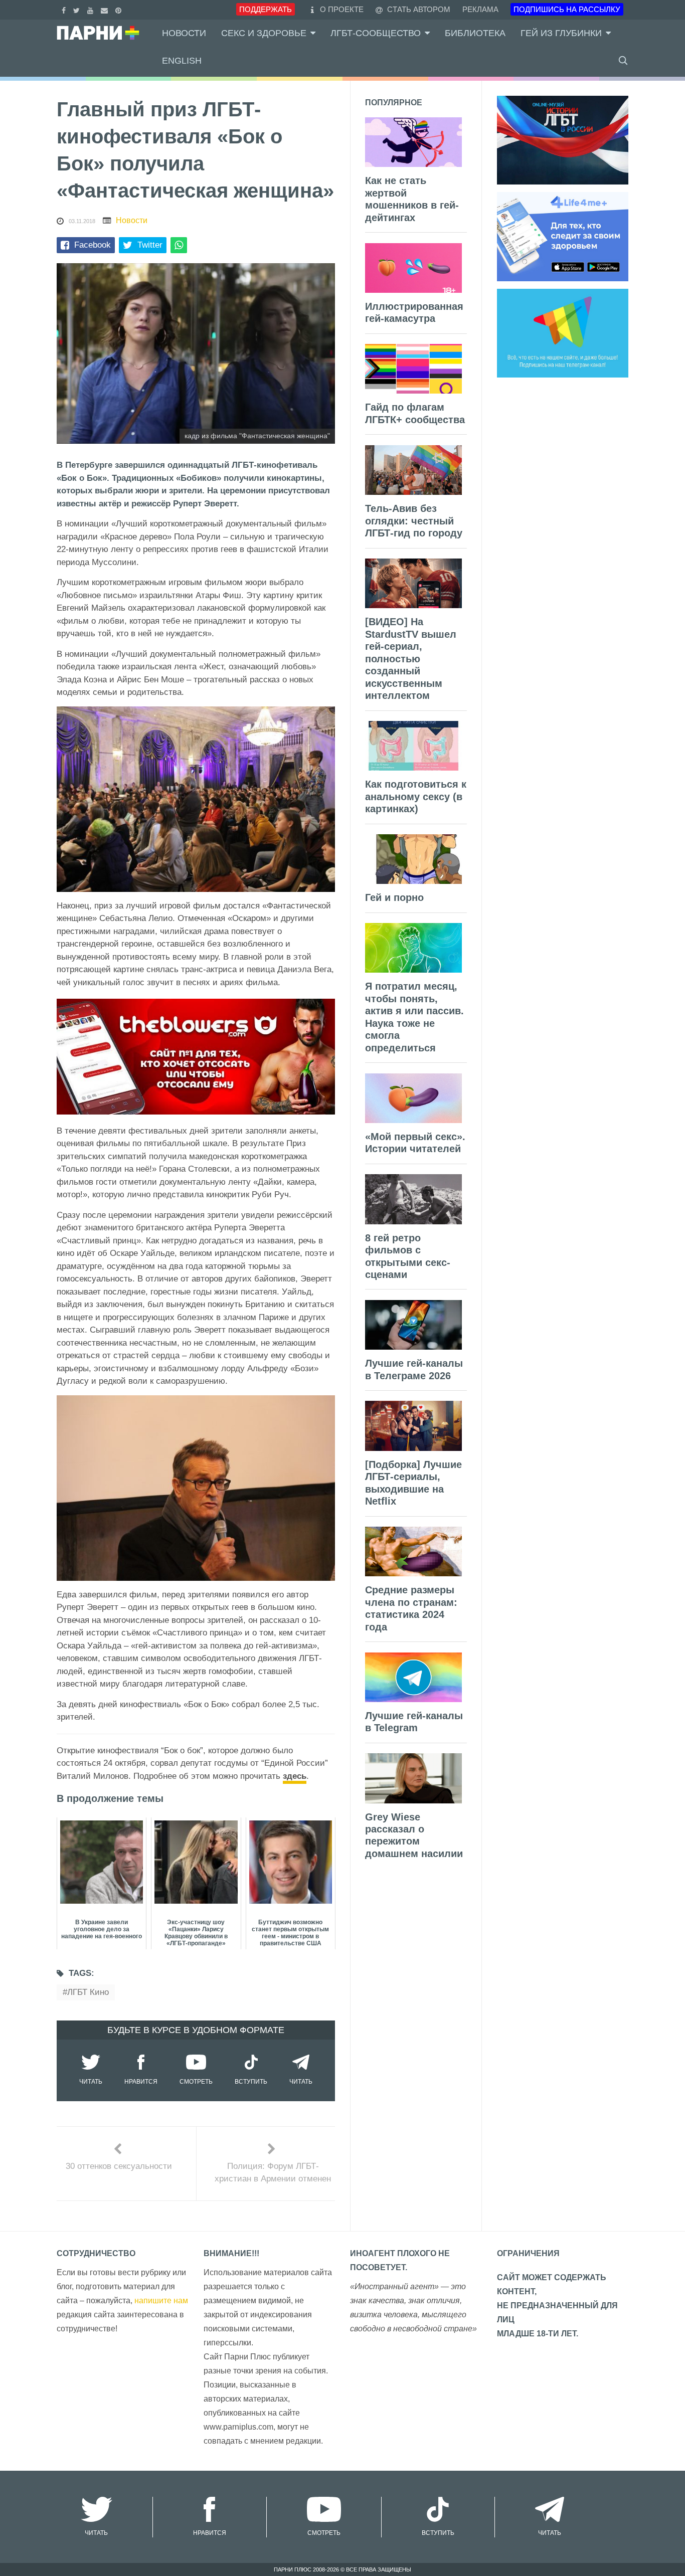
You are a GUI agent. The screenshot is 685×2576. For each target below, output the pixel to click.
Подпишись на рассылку (567, 9)
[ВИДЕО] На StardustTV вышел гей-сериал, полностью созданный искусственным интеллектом (411, 659)
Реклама (480, 9)
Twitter (150, 245)
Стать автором (418, 9)
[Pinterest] (120, 9)
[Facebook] (65, 9)
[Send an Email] (106, 9)
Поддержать (266, 9)
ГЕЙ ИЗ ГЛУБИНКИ (561, 33)
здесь (295, 1776)
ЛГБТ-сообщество (376, 33)
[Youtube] (92, 9)
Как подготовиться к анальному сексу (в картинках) (416, 796)
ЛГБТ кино (88, 1992)
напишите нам (161, 2301)
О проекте (342, 9)
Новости (184, 33)
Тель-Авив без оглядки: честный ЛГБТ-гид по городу (414, 521)
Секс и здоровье (264, 33)
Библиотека (475, 33)
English (182, 61)
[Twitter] (78, 9)
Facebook (93, 245)
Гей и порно (394, 897)
